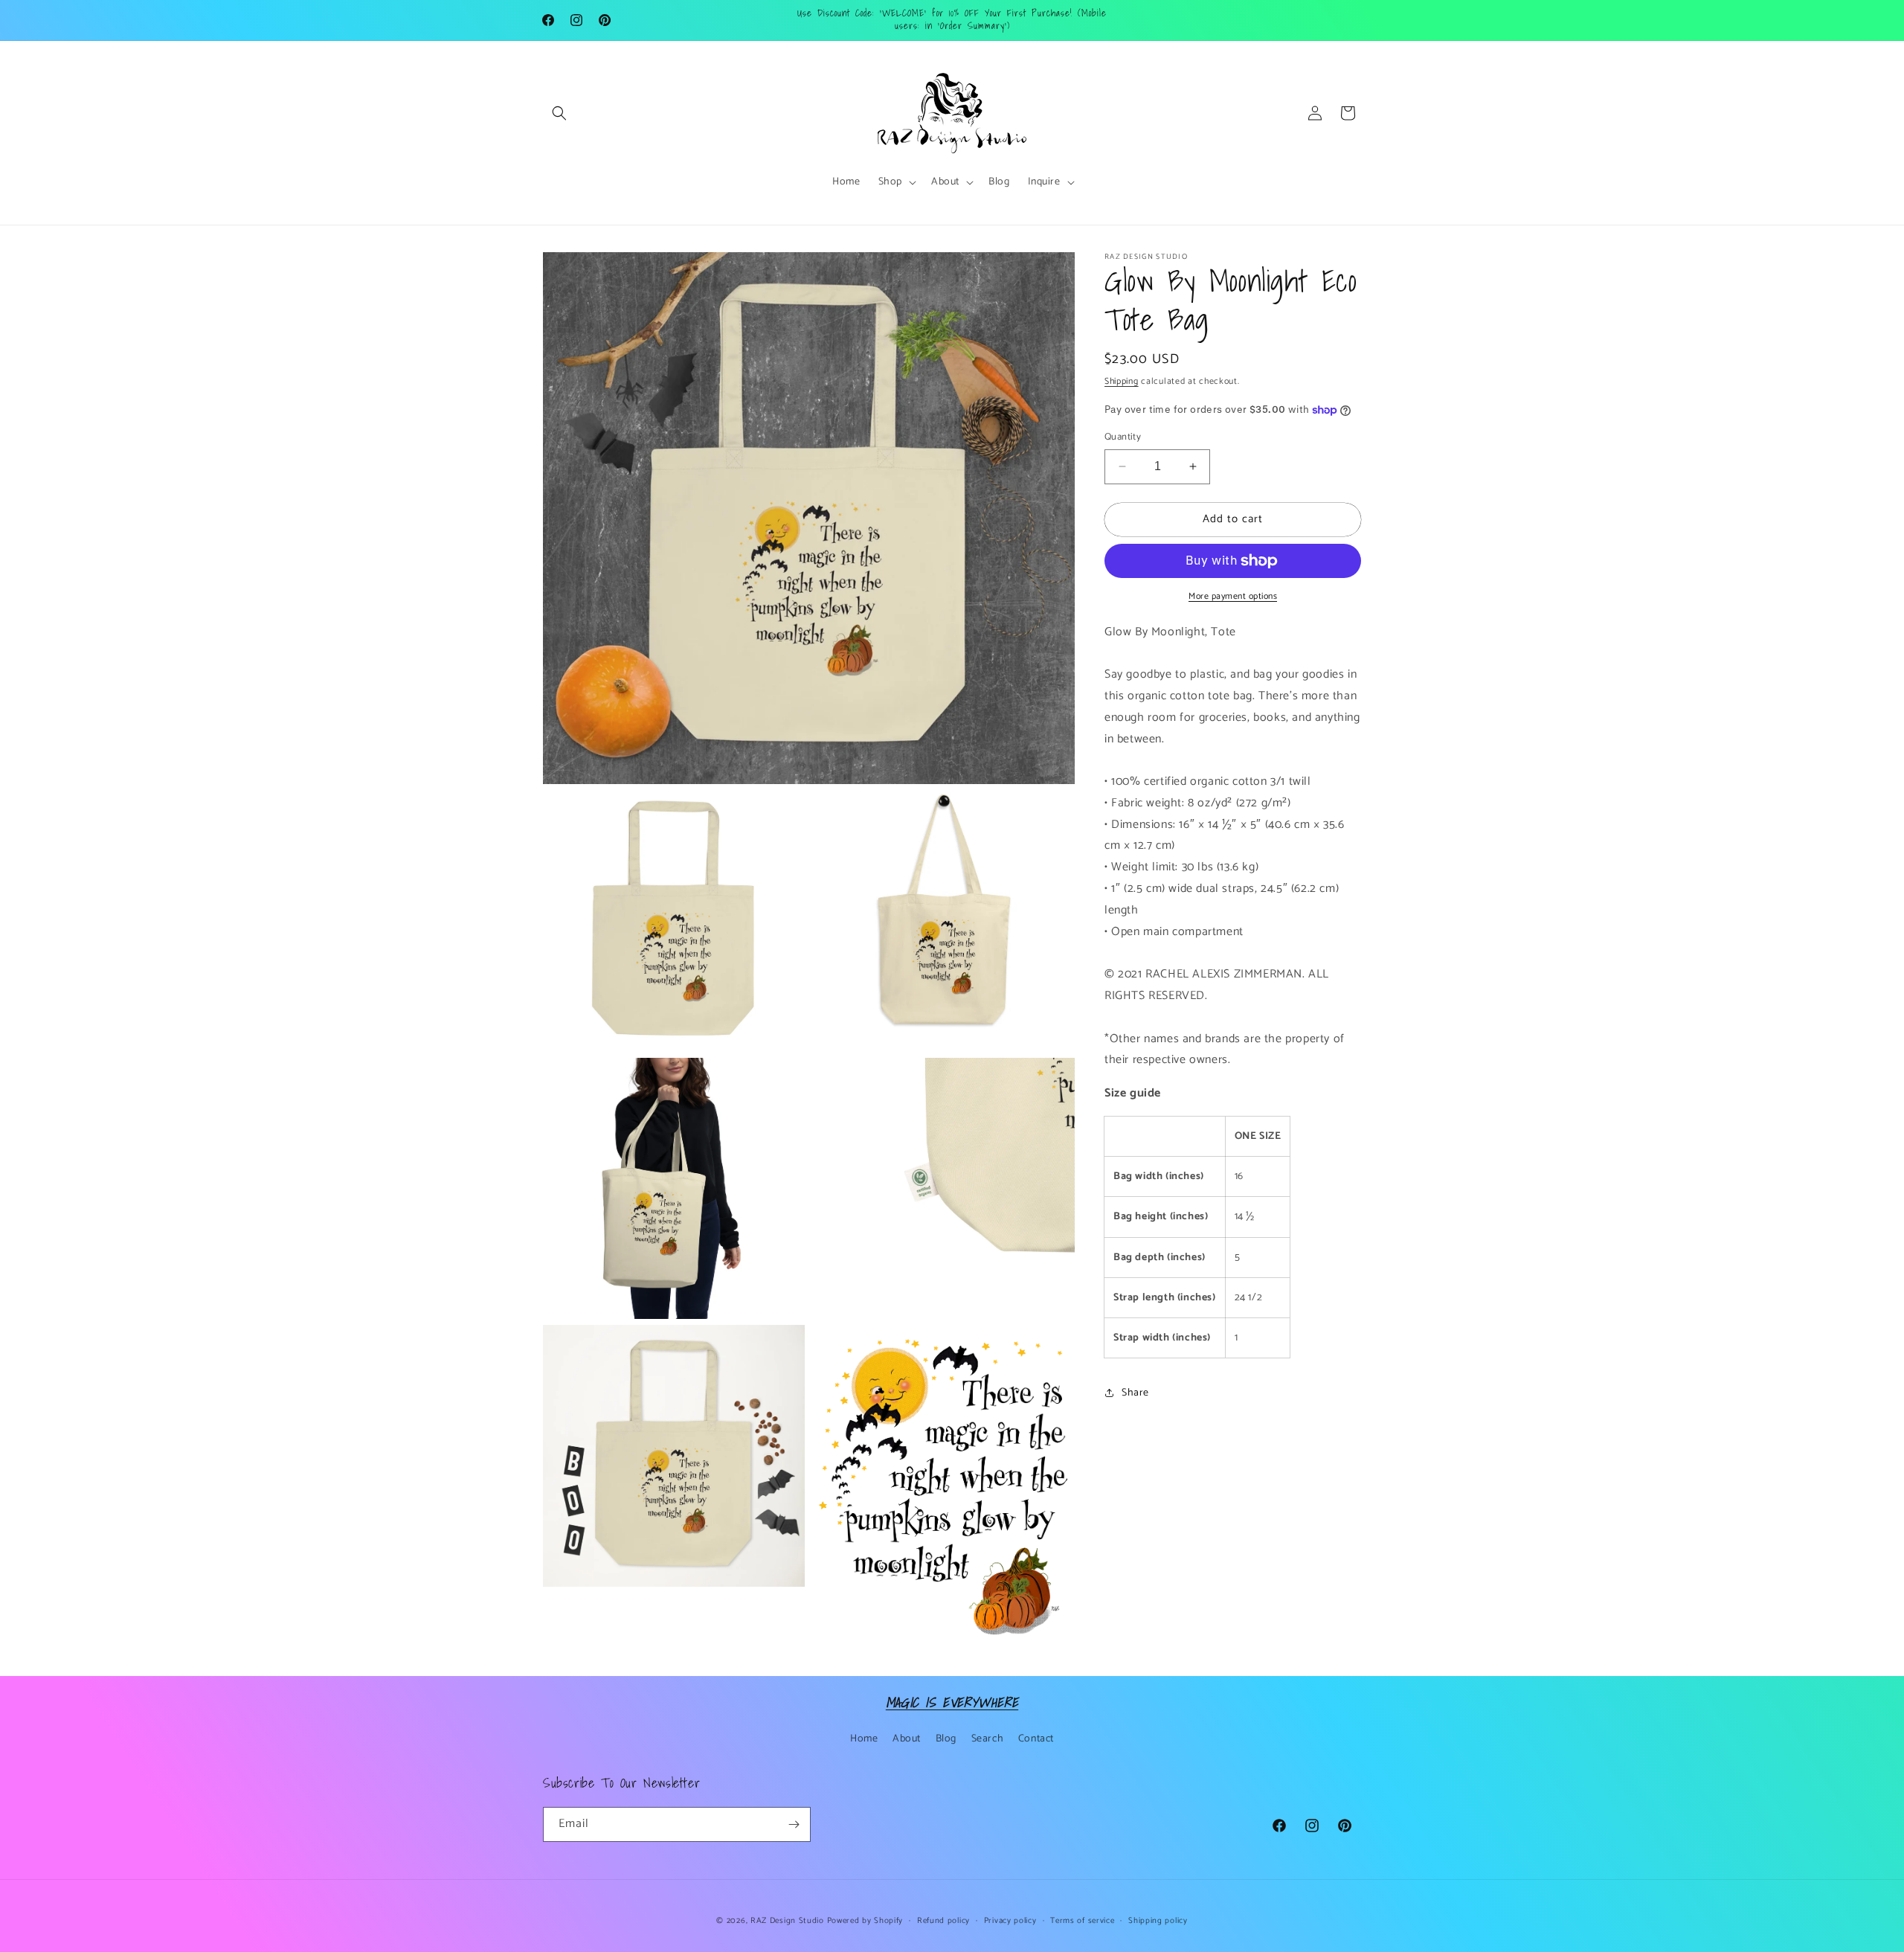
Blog (946, 1739)
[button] (559, 113)
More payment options (1233, 597)
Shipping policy (1158, 1921)
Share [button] (1135, 1393)
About (907, 1739)
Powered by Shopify (865, 1921)
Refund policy (943, 1921)
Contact (1036, 1739)
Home (864, 1739)
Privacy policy (1010, 1921)
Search (988, 1739)
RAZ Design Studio (789, 1921)
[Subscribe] (794, 1824)
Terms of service (1082, 1921)
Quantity (1123, 437)
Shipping (1122, 381)
